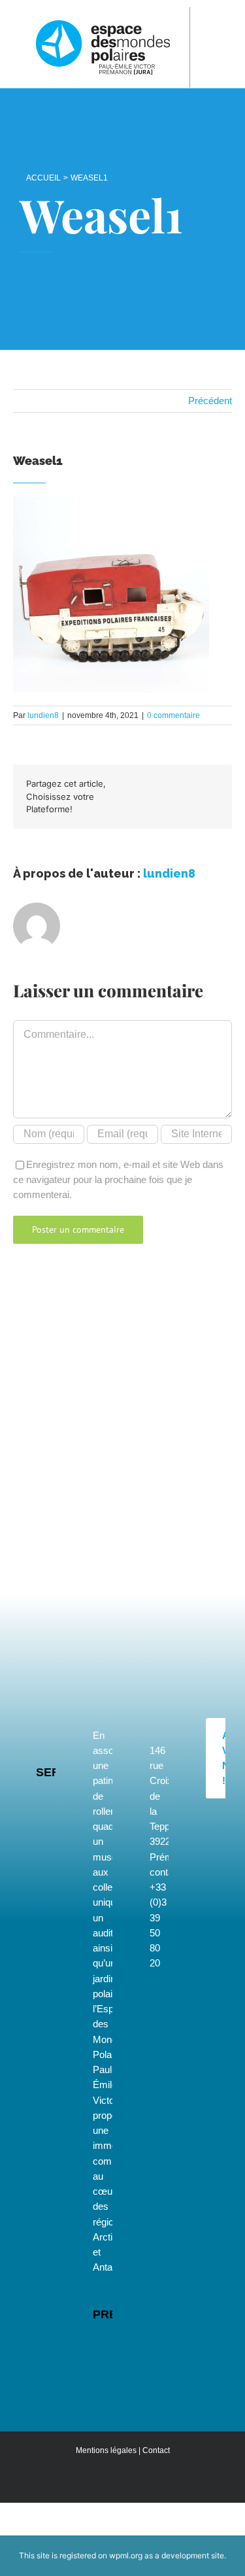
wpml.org (126, 2555)
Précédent (210, 401)
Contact (156, 2450)
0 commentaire (173, 715)
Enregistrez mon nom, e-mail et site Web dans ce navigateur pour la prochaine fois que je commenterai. (118, 1180)
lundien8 (43, 715)
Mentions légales (106, 2450)
